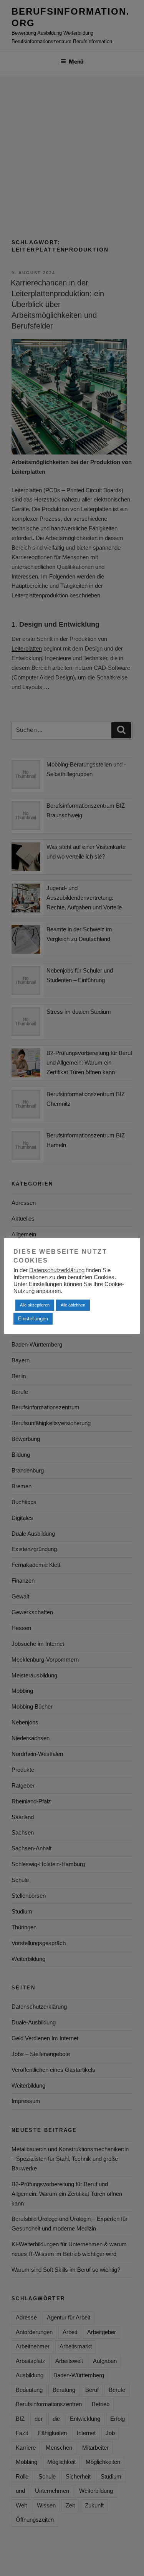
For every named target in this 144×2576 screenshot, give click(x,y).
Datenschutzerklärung (57, 1270)
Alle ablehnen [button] (73, 1305)
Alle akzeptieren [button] (35, 1305)
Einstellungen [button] (33, 1319)
